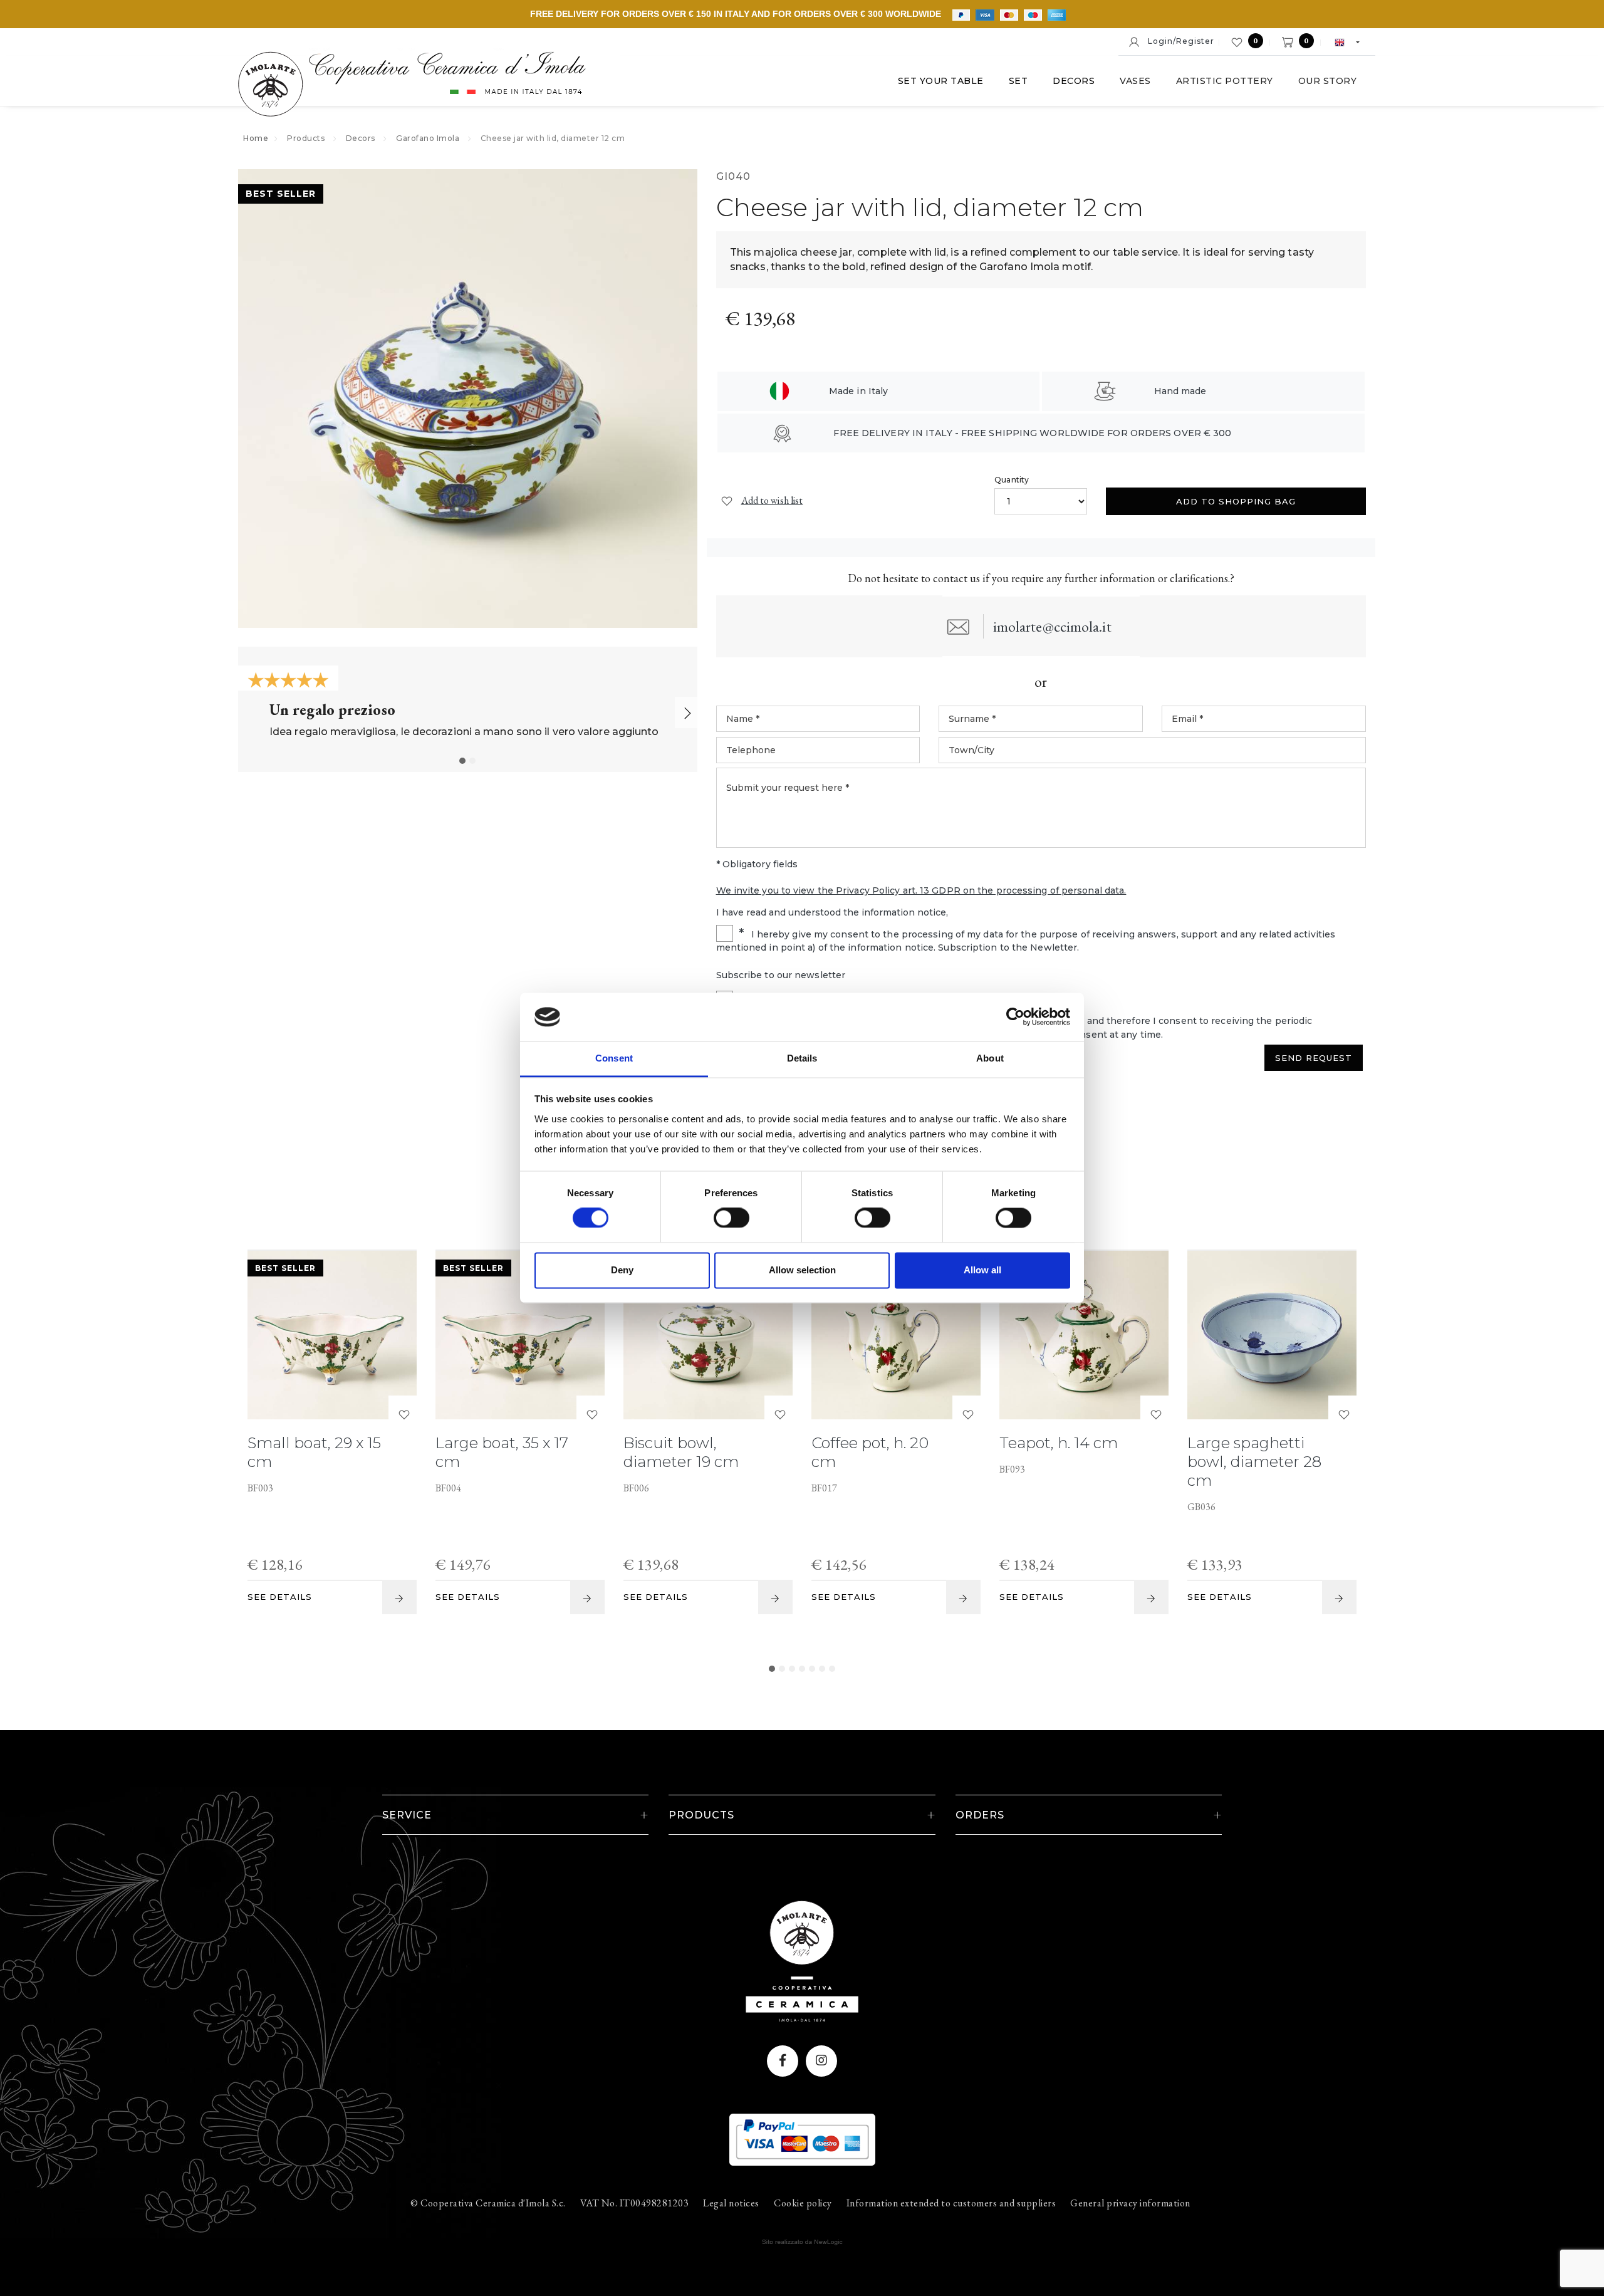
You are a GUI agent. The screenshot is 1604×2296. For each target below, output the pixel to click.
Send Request (1314, 1058)
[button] (462, 761)
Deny (622, 1270)
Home (256, 138)
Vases (1135, 81)
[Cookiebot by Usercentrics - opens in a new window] (1015, 1017)
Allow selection (802, 1270)
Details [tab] (802, 1058)
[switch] (720, 1214)
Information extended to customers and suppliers (951, 2203)
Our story (1328, 81)
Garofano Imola (428, 138)
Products (306, 138)
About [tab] (990, 1058)
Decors (1074, 81)
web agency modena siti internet (802, 2242)
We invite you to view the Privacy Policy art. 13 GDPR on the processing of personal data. (921, 890)
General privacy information (1130, 2203)
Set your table (941, 81)
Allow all (982, 1270)
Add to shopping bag (1236, 501)
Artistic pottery (1225, 81)
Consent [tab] (614, 1058)
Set (1018, 81)
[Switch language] (1341, 41)
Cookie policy (803, 2203)
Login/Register (1177, 41)
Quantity (1012, 480)
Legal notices (731, 2203)
